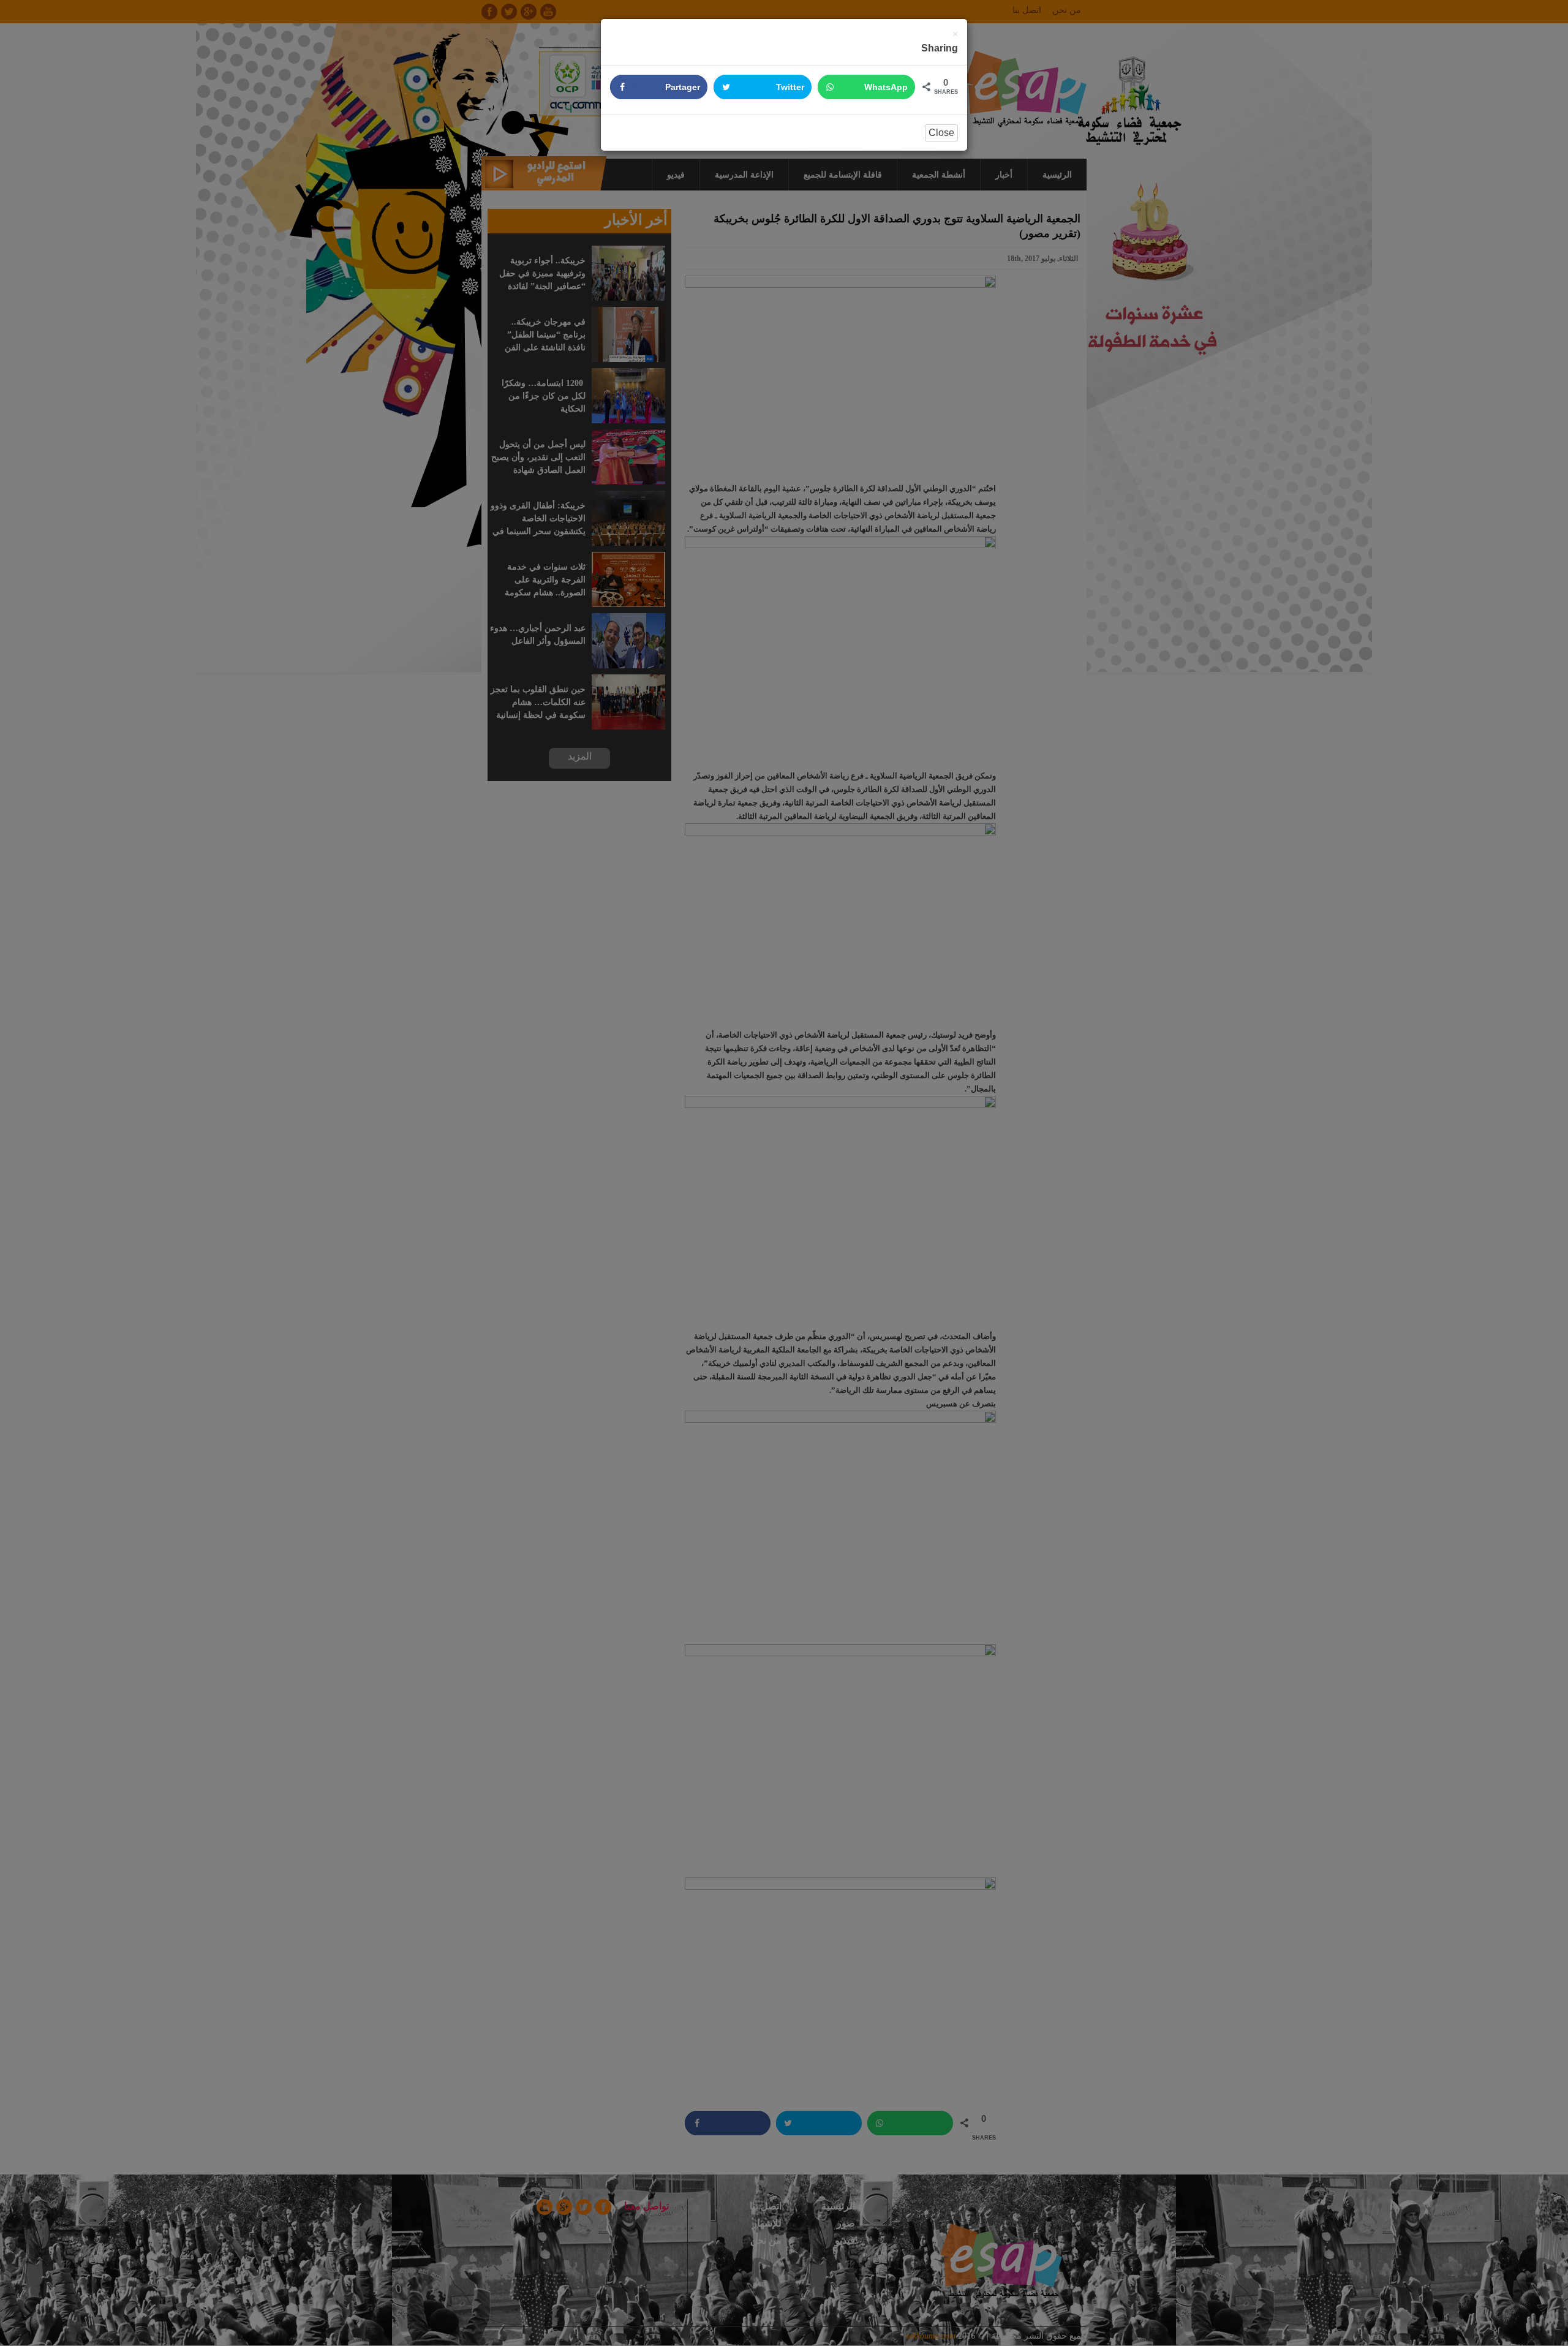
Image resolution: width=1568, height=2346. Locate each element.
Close (941, 133)
